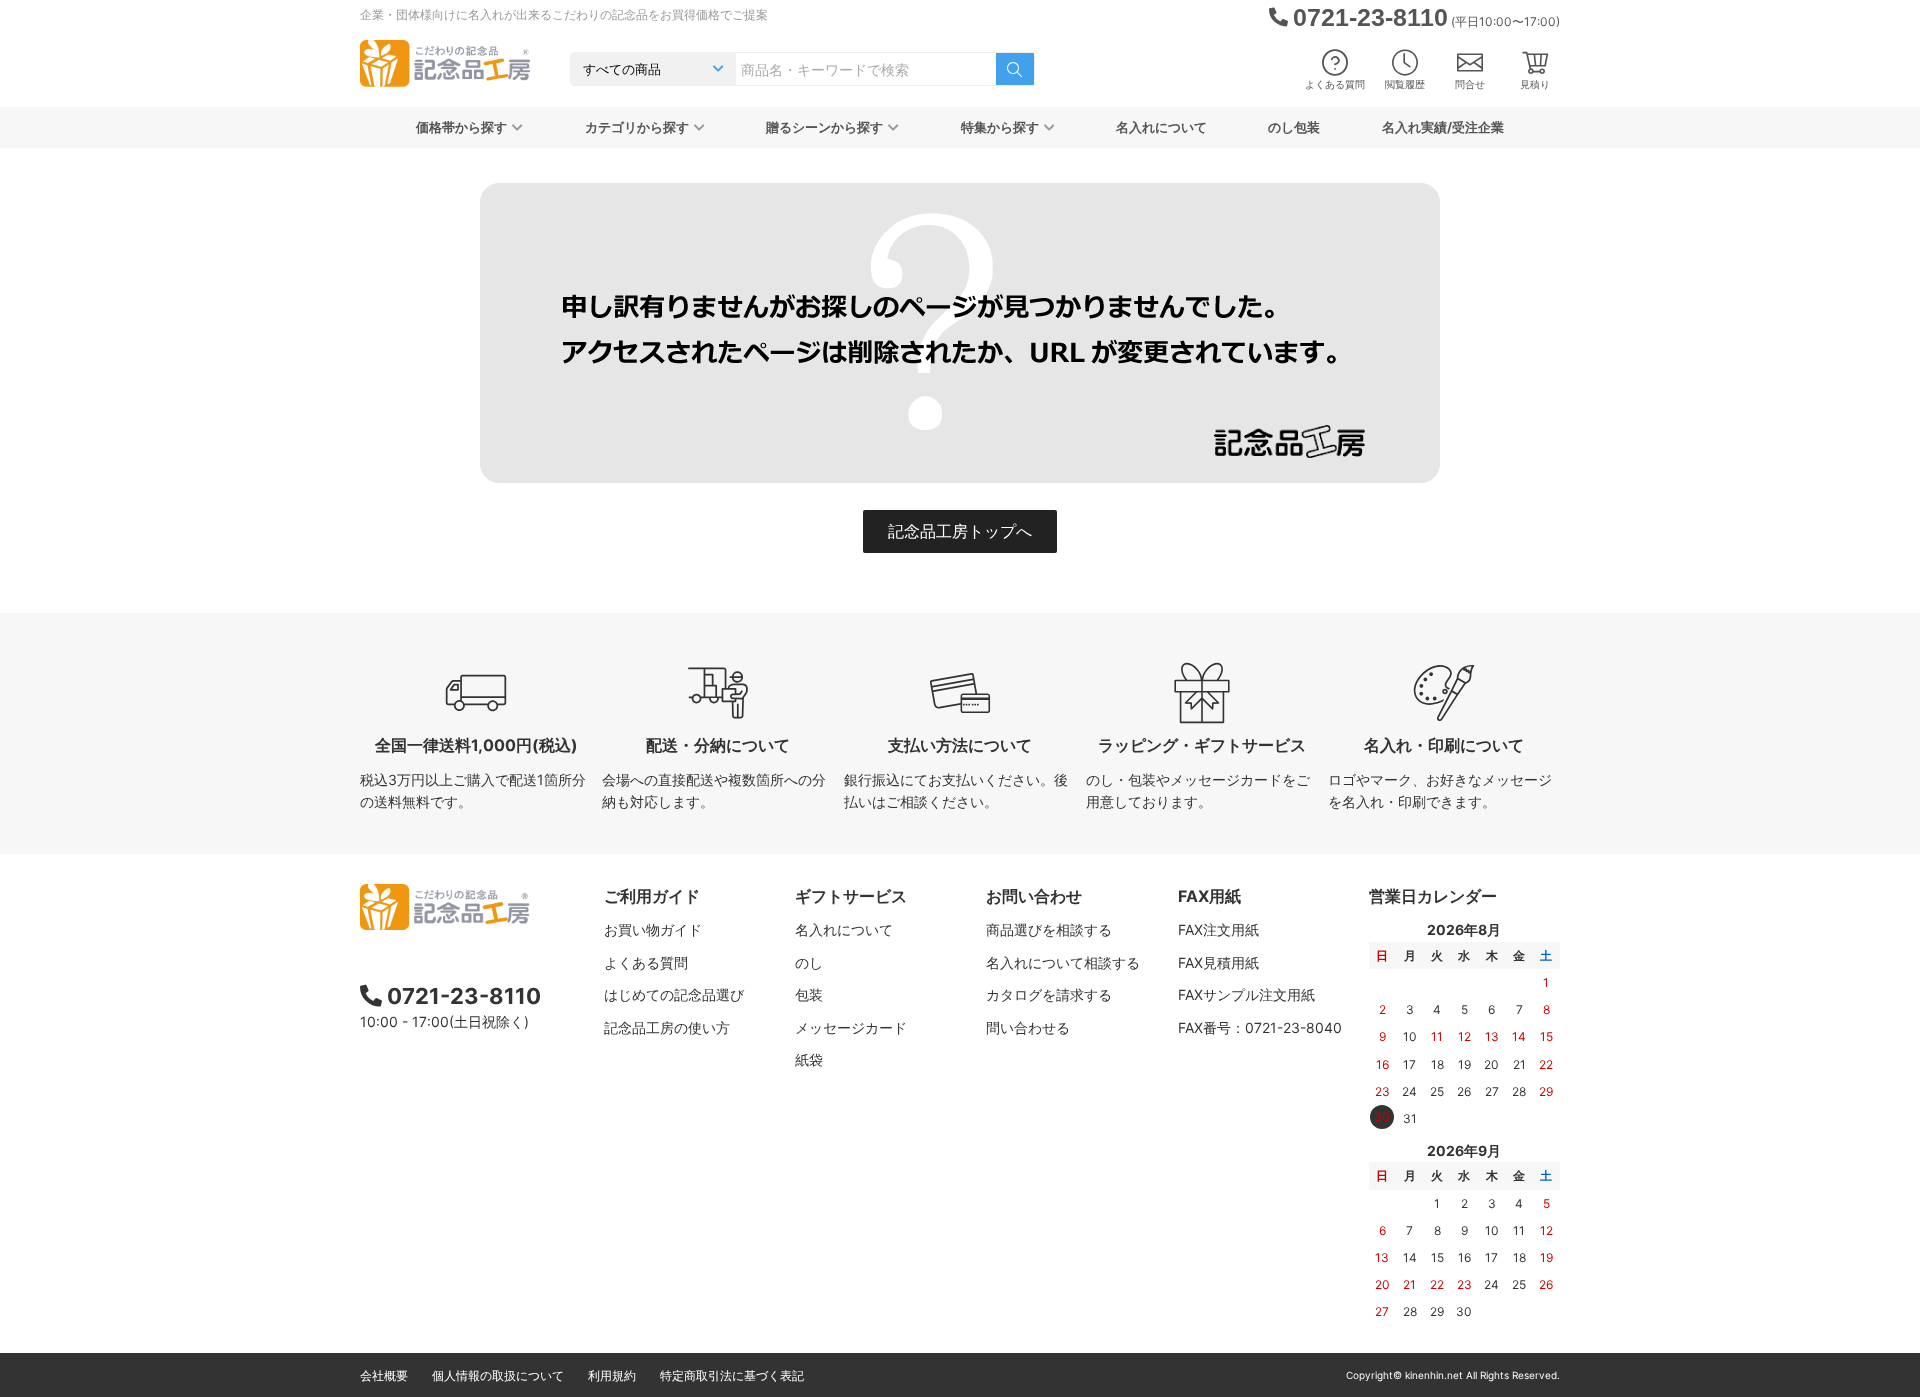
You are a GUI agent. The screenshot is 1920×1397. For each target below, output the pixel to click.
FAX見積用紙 (1218, 962)
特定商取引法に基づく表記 (732, 1375)
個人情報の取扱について (498, 1375)
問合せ (1470, 84)
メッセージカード (851, 1027)
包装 (809, 994)
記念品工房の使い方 (667, 1027)
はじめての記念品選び (674, 994)
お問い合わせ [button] (1034, 896)
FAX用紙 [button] (1209, 896)
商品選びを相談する (1049, 929)
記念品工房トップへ (960, 531)
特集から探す (1000, 127)
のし (809, 962)
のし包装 (1294, 127)
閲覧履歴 (1405, 84)
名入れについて (1161, 127)
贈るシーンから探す (824, 127)
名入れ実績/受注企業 (1443, 127)
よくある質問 (1335, 84)
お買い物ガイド (653, 929)
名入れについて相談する (1063, 962)
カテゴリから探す (637, 127)
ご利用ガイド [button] (652, 896)
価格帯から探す (461, 127)
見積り (1535, 84)
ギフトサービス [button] (851, 896)
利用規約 (612, 1375)
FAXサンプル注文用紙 (1246, 994)
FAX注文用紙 (1218, 929)
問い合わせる (1028, 1027)
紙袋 (809, 1059)
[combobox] (866, 69)
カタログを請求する (1049, 994)
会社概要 (384, 1375)
